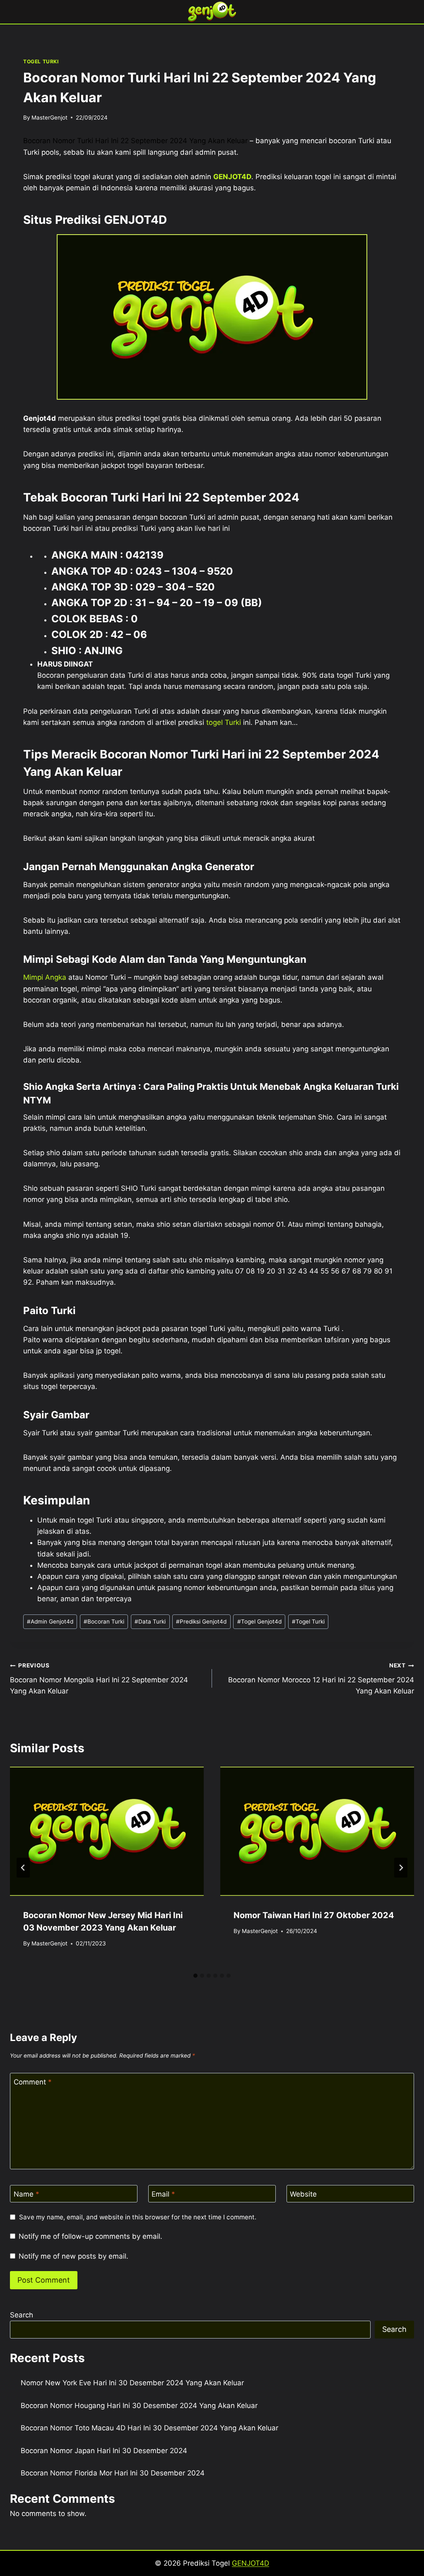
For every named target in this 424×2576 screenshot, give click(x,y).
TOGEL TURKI (41, 61)
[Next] (401, 1868)
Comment (33, 2082)
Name (26, 2194)
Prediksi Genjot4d (201, 1621)
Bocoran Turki (104, 1621)
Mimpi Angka (45, 977)
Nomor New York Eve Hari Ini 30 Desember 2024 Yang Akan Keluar (132, 2383)
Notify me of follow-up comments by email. (90, 2236)
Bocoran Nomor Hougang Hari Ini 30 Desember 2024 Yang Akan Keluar (139, 2406)
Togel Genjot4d (259, 1621)
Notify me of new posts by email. (73, 2256)
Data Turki (150, 1621)
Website (303, 2194)
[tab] (195, 1976)
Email (163, 2194)
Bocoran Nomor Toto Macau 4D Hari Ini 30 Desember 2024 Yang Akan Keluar (149, 2428)
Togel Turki (308, 1621)
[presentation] (107, 1831)
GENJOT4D (232, 177)
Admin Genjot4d (50, 1621)
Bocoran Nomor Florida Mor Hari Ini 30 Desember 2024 (113, 2473)
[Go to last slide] (23, 1868)
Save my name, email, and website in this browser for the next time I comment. (138, 2217)
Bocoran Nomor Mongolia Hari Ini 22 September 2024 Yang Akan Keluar (99, 1679)
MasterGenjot (49, 118)
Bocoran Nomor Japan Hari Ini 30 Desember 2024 (104, 2451)
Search (22, 2315)
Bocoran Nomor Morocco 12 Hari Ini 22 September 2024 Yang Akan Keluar (321, 1679)
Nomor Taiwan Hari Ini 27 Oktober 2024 (314, 1915)
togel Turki (224, 722)
